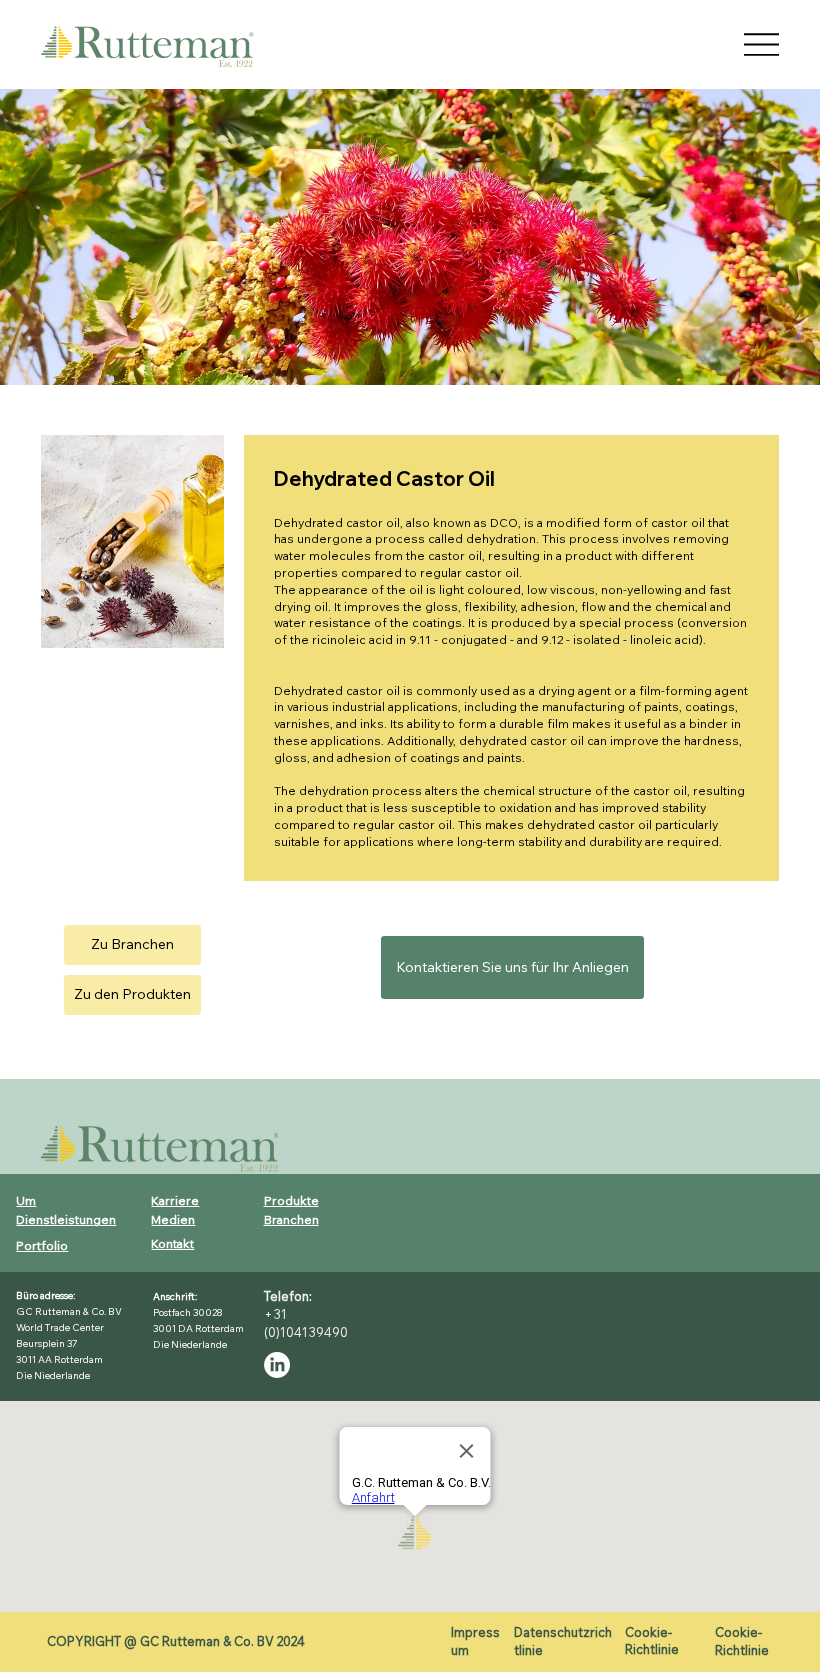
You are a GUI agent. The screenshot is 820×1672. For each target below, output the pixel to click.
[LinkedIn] (277, 1365)
